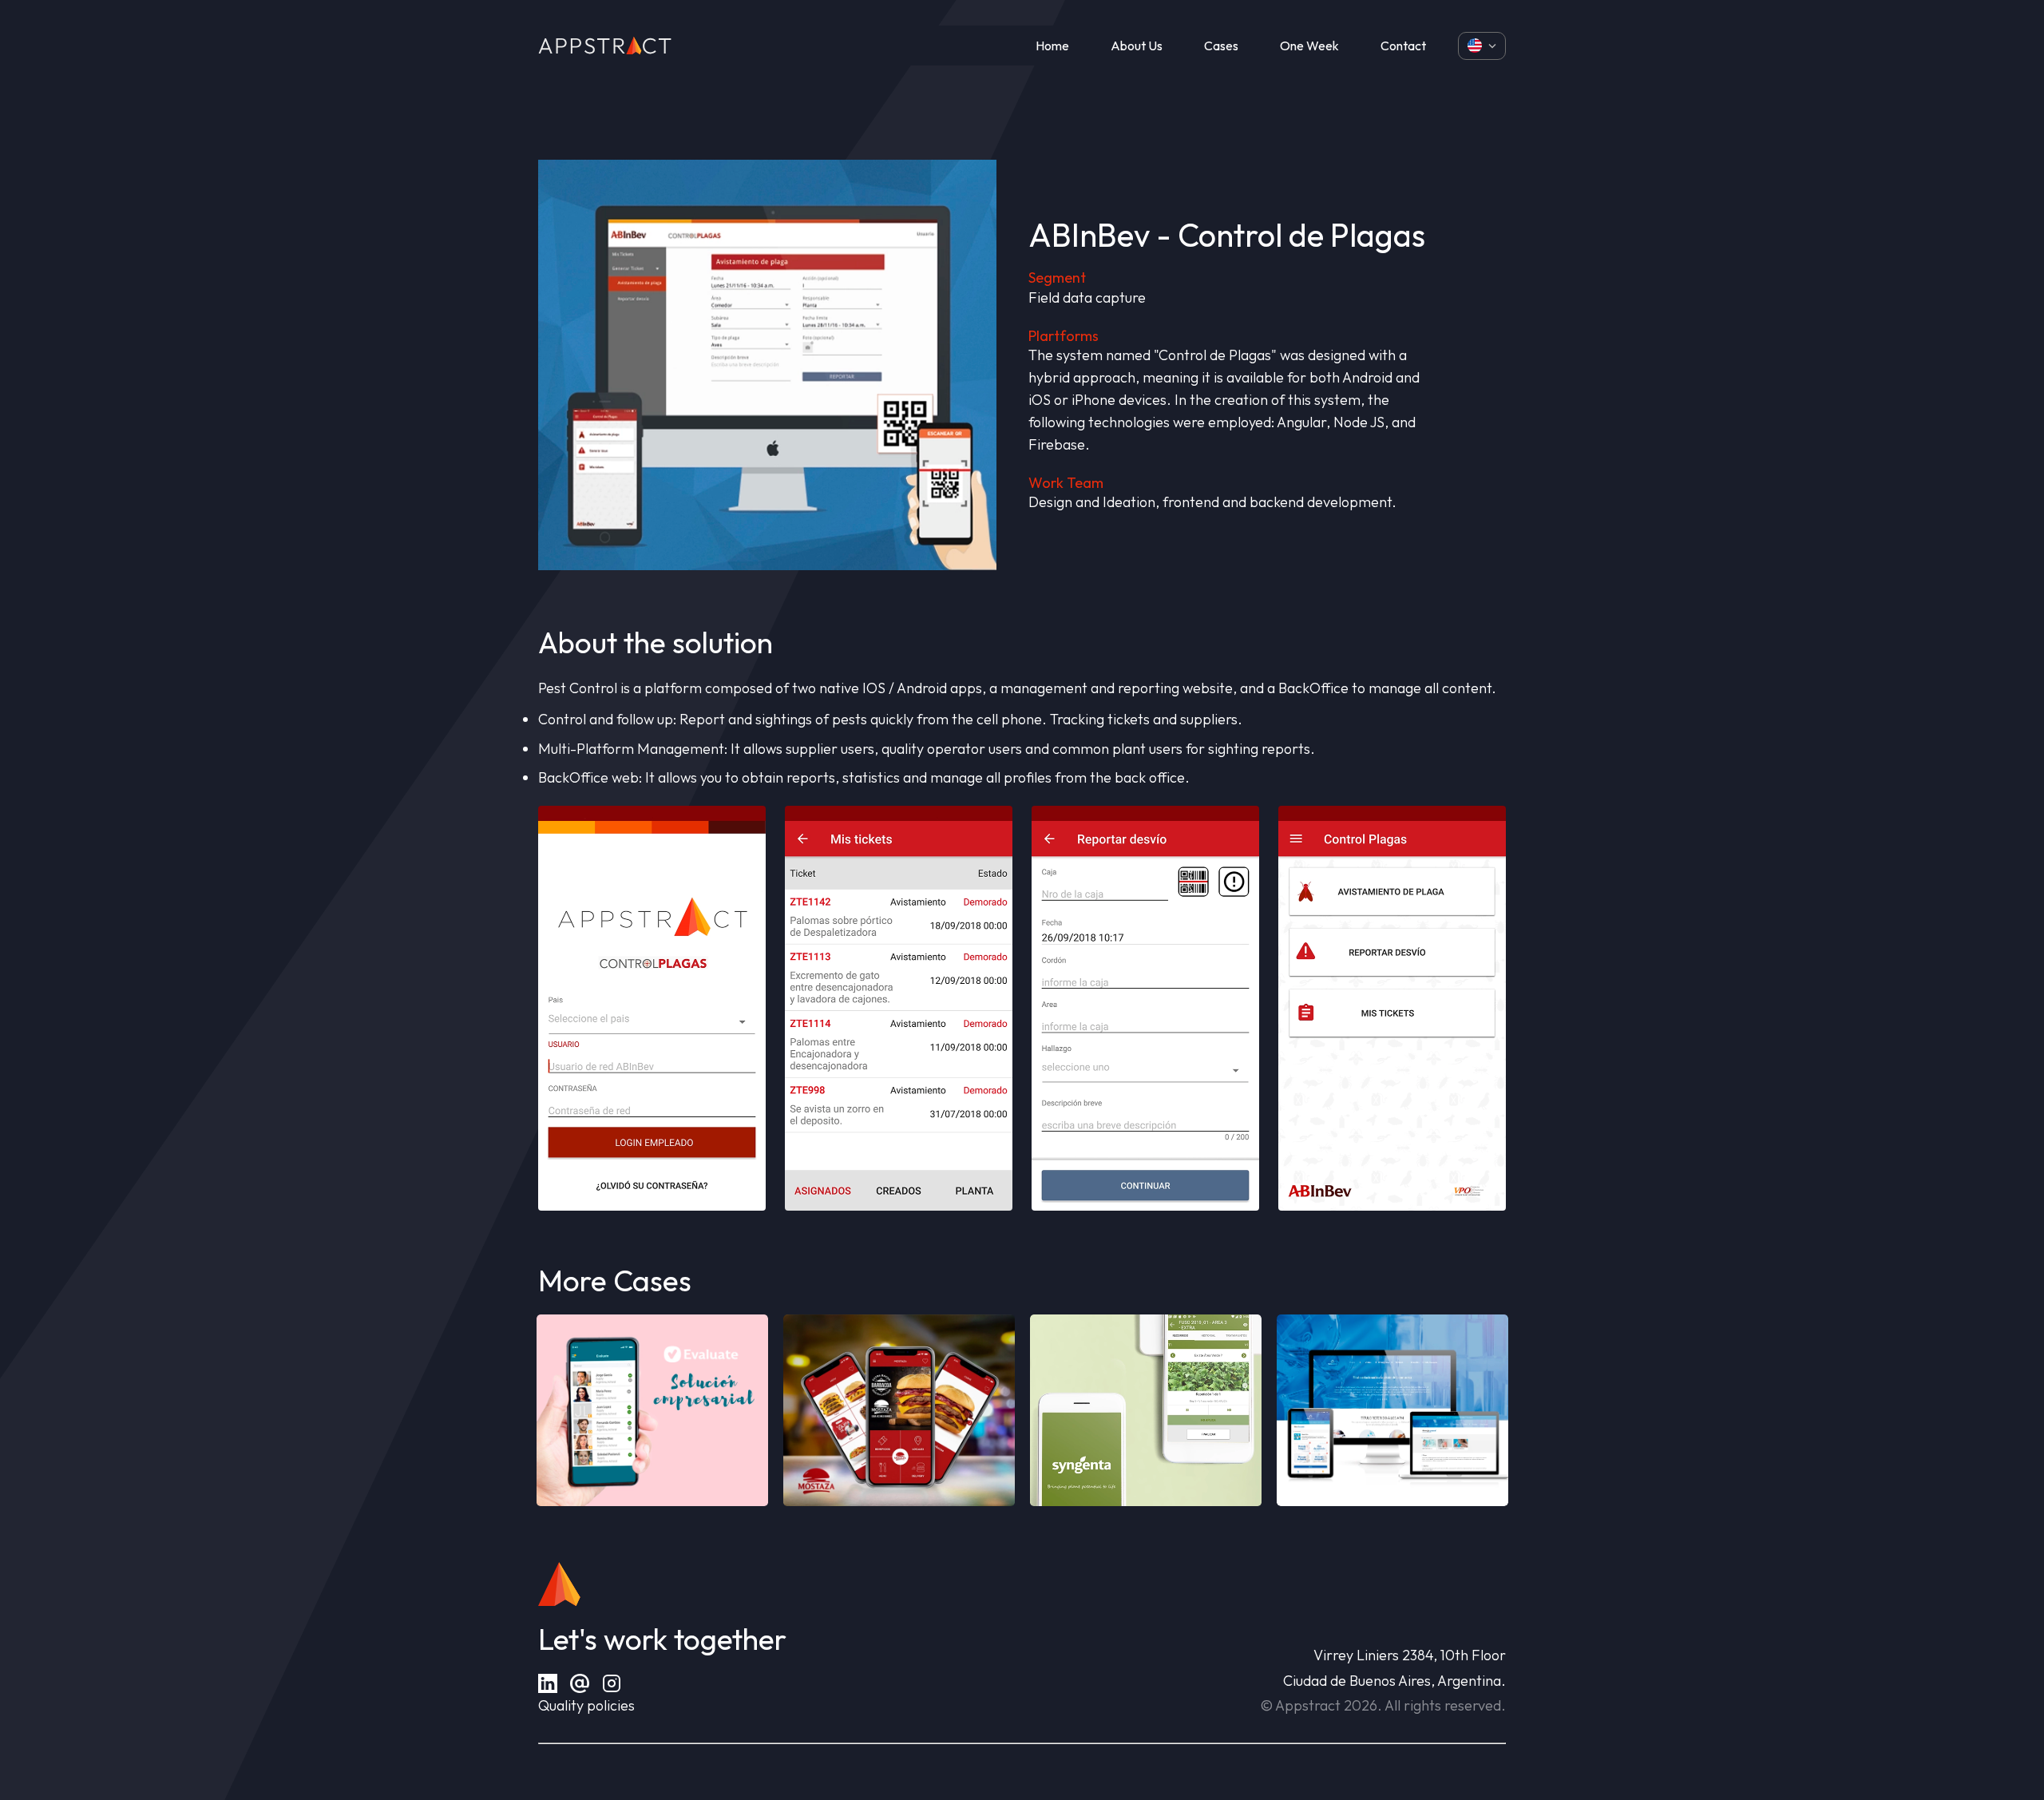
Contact (1403, 46)
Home (1052, 46)
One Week (1309, 46)
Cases (1221, 46)
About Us (1137, 46)
